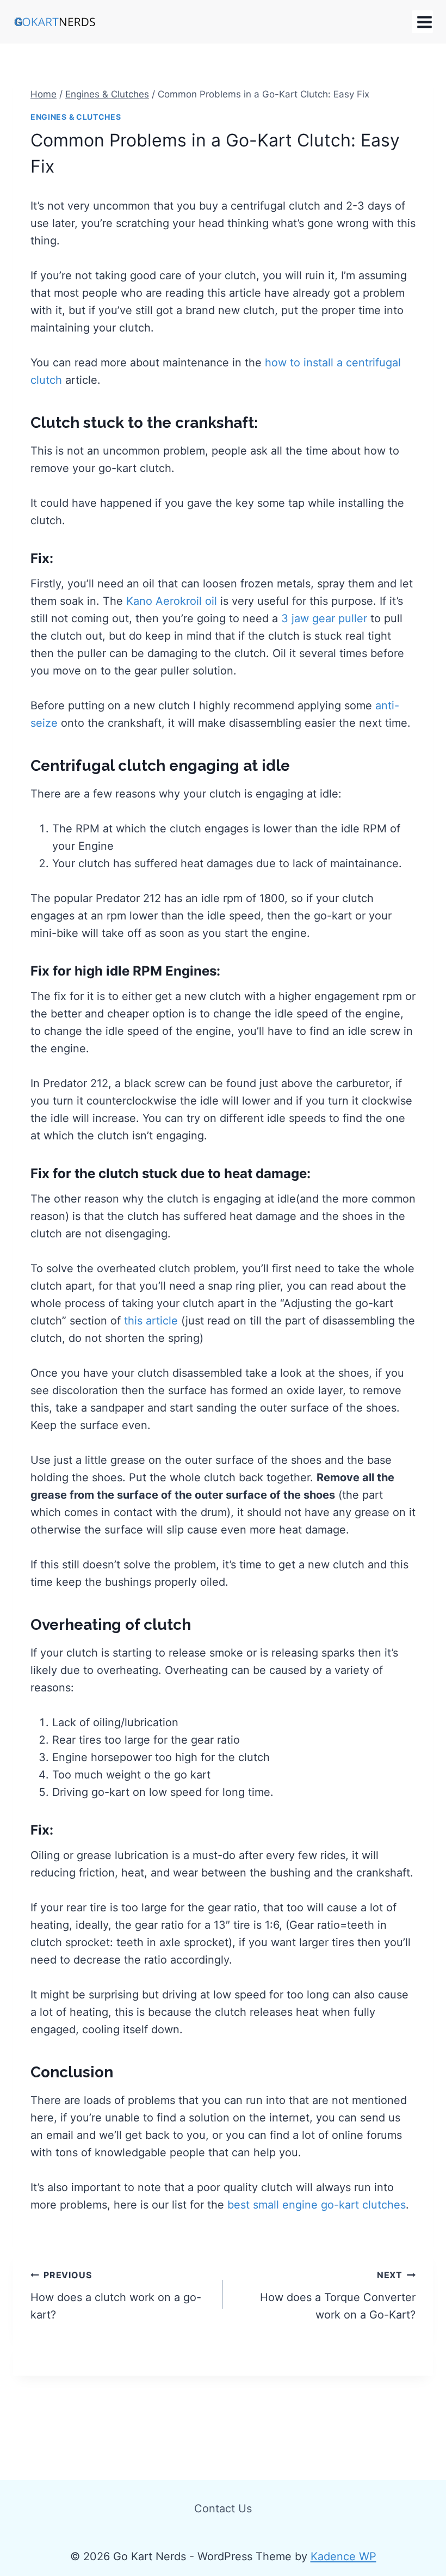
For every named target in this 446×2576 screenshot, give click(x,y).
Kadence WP (343, 2556)
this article (151, 1321)
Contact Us (223, 2508)
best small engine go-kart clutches (317, 2205)
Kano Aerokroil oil (172, 601)
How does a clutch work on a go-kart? (116, 2295)
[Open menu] (422, 22)
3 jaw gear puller (324, 618)
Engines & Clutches (76, 117)
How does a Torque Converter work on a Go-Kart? (338, 2295)
